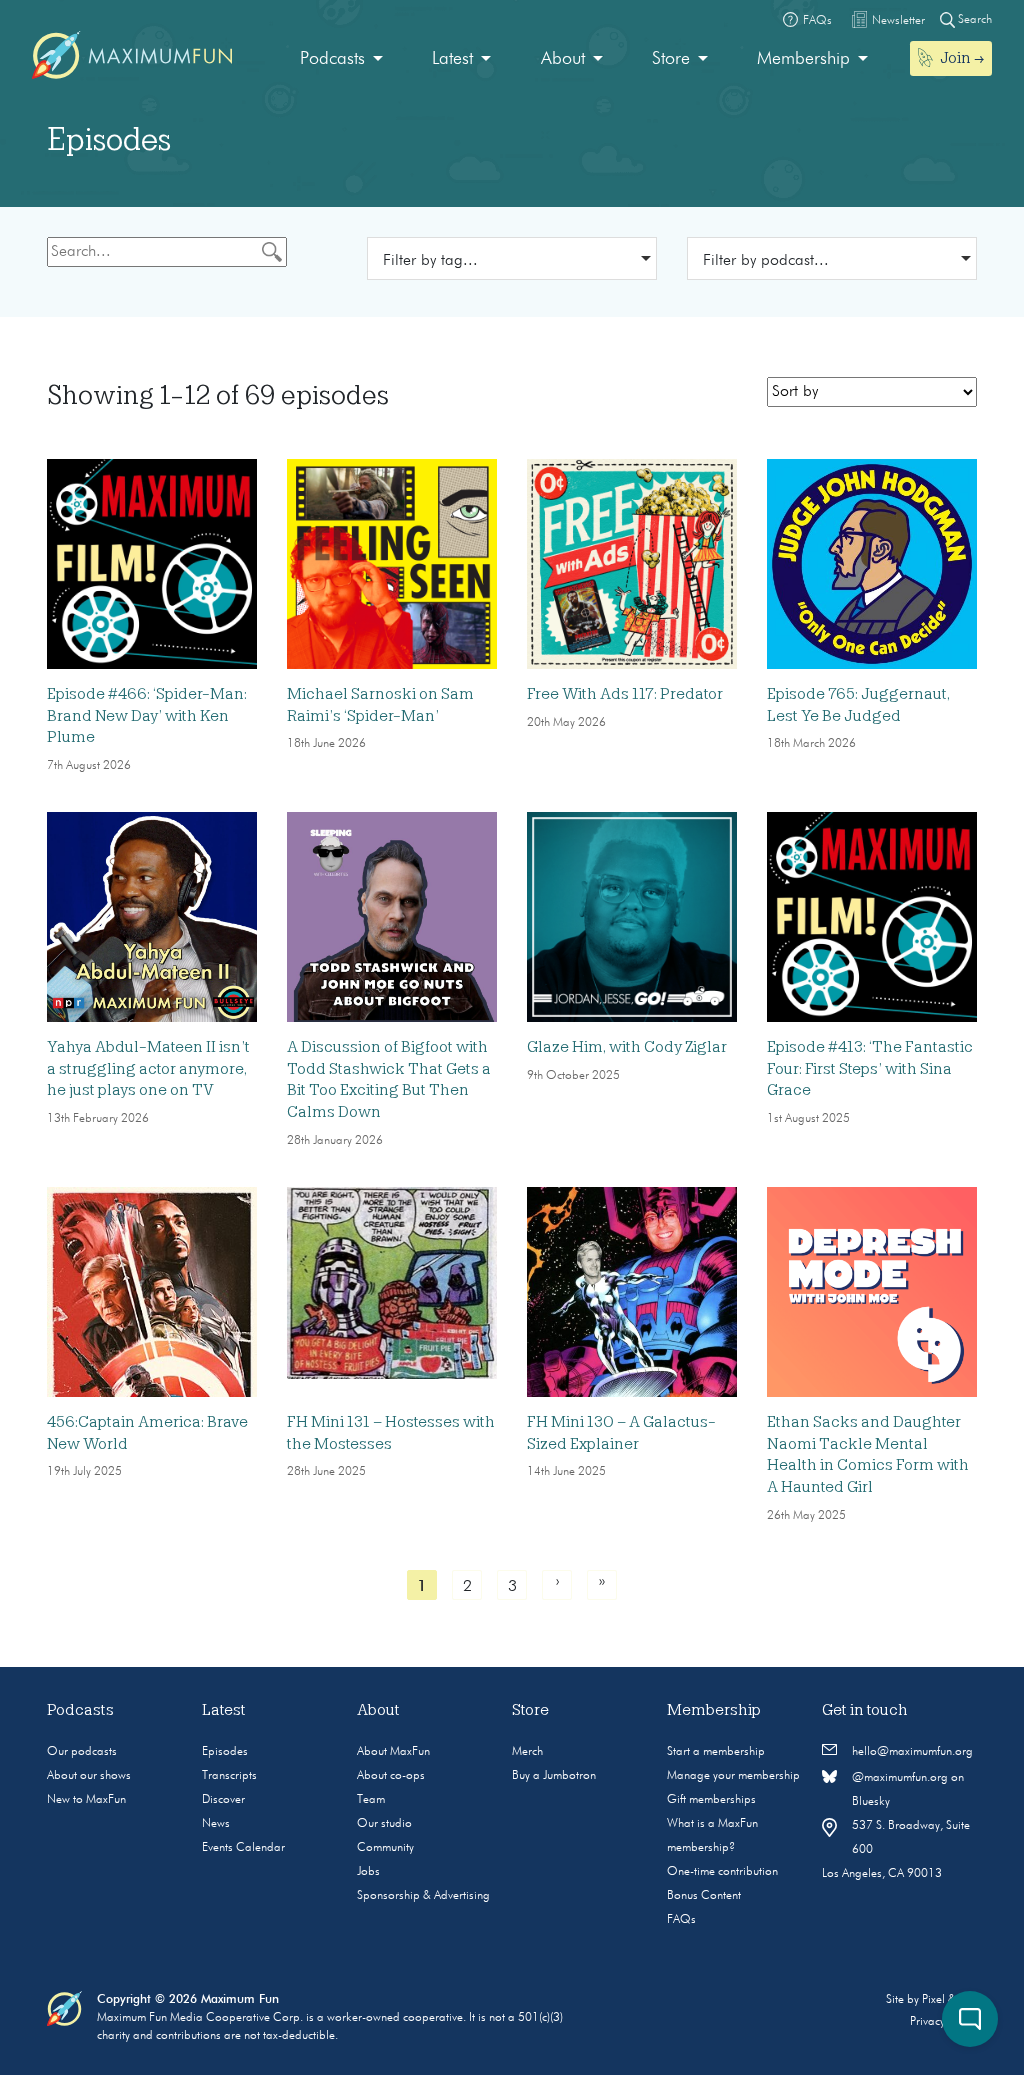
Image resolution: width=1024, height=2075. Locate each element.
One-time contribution (722, 1872)
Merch (527, 1752)
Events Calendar (243, 1848)
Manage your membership (733, 1776)
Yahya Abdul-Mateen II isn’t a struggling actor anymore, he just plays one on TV (148, 1068)
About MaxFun (393, 1752)
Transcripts (229, 1776)
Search (973, 20)
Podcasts (332, 59)
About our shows (89, 1776)
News (216, 1824)
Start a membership (716, 1752)
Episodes (225, 1752)
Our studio (384, 1824)
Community (385, 1848)
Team (371, 1800)
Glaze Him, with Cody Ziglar (627, 1047)
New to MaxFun (86, 1800)
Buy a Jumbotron (554, 1776)
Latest (452, 59)
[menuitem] (341, 59)
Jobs (368, 1872)
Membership (803, 59)
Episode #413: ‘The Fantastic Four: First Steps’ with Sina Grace (870, 1068)
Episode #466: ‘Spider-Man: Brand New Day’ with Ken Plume (147, 715)
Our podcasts (82, 1752)
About (563, 59)
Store (671, 59)
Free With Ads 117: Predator (625, 694)
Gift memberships (711, 1800)
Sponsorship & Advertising (423, 1896)
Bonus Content (704, 1896)
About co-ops (391, 1776)
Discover (223, 1800)
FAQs (681, 1920)
